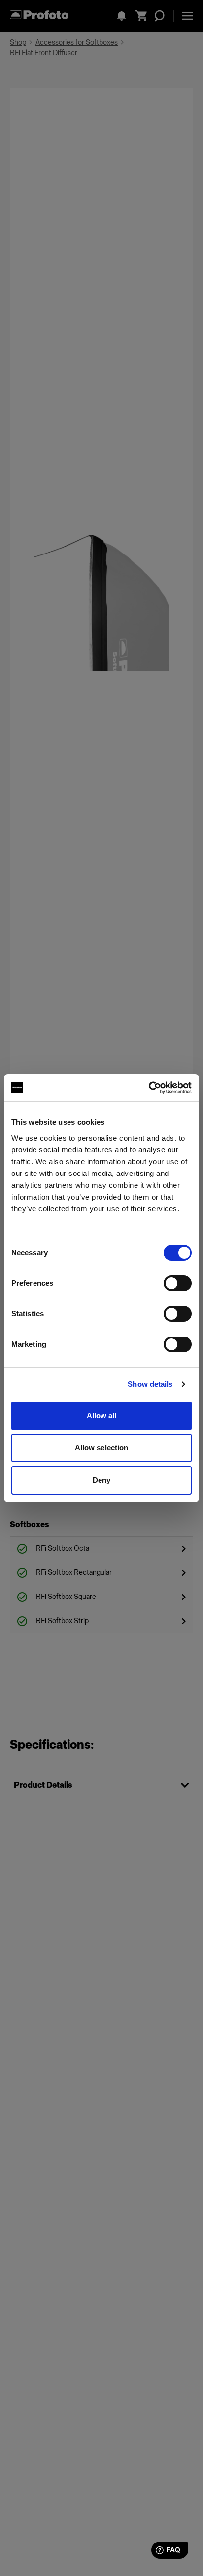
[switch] (178, 1283)
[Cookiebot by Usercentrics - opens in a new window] (149, 1088)
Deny (101, 1480)
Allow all (102, 1416)
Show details (150, 1384)
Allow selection (102, 1448)
